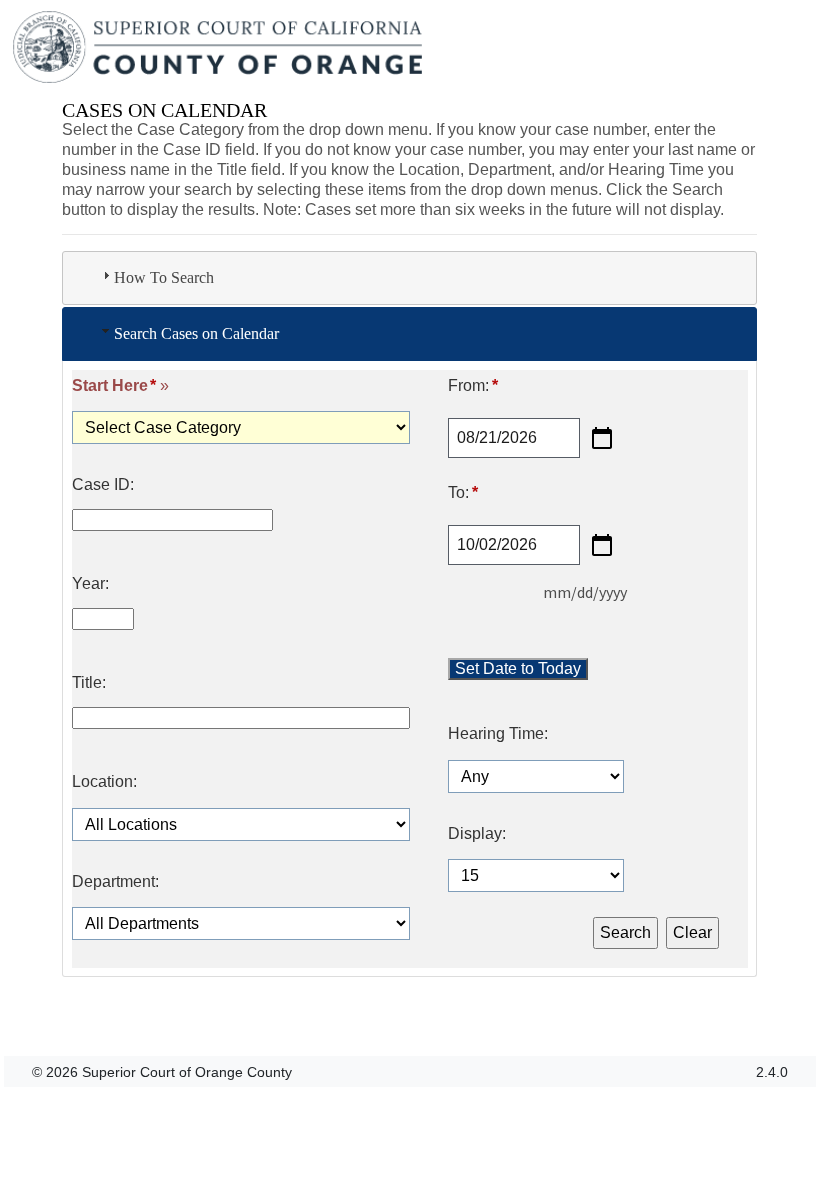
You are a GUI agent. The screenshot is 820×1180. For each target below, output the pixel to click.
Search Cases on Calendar (196, 333)
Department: (115, 882)
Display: (477, 834)
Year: (90, 584)
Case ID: (103, 485)
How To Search (164, 277)
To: (462, 493)
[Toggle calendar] (602, 438)
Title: (89, 683)
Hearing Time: (498, 734)
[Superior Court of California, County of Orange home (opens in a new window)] (219, 48)
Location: (104, 782)
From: (472, 386)
